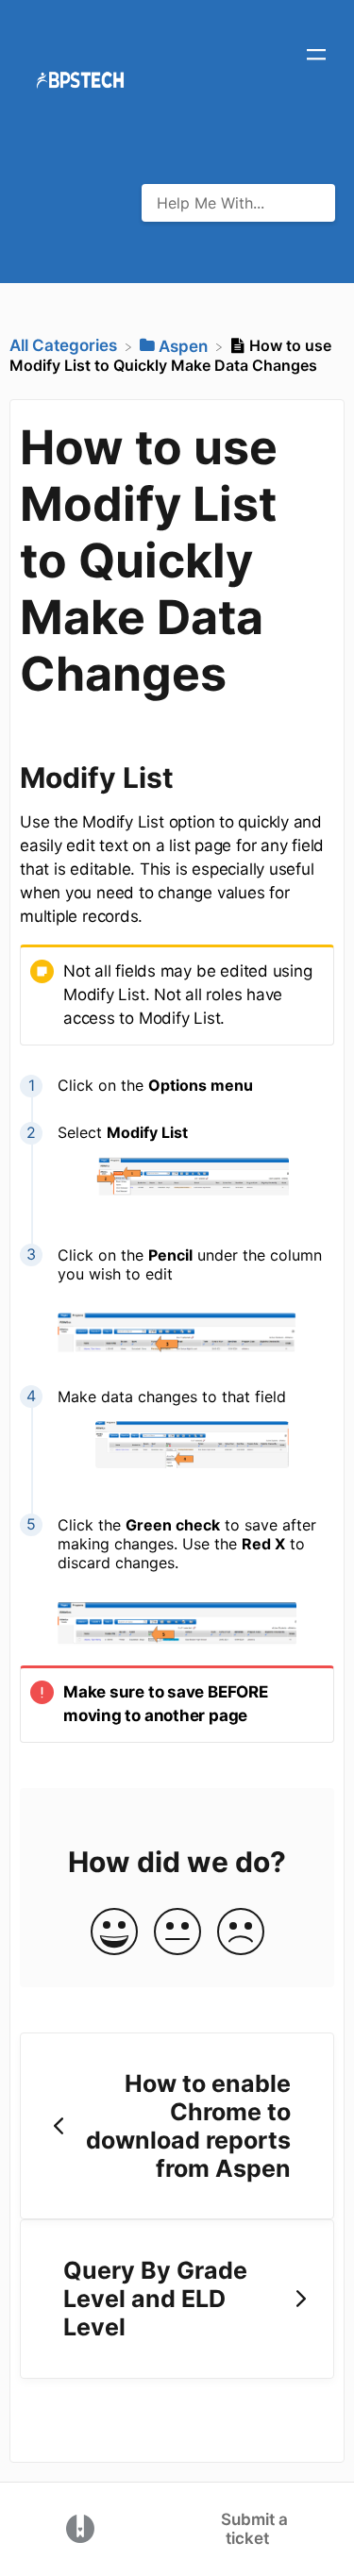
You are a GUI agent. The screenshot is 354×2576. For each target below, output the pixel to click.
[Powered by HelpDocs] (80, 2528)
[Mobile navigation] (316, 57)
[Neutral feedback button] (177, 1933)
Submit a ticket (254, 2529)
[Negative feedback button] (241, 1933)
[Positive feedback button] (114, 1933)
